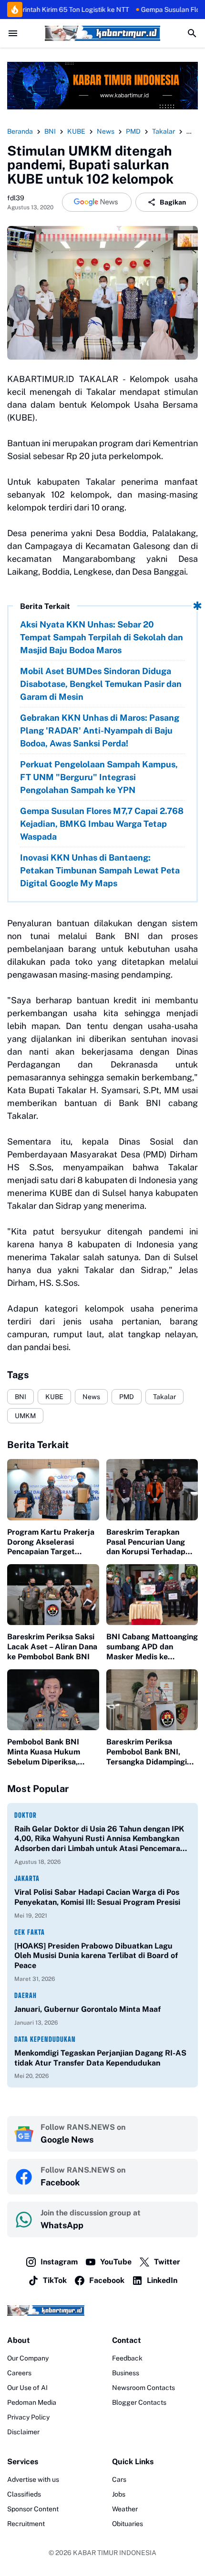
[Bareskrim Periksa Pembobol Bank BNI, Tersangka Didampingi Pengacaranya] (152, 1700)
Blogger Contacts (139, 2402)
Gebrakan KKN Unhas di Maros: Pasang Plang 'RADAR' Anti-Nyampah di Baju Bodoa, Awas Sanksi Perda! (100, 730)
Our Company (28, 2358)
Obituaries (128, 2524)
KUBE (54, 1397)
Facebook (107, 2280)
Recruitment (26, 2524)
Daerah (26, 1995)
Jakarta (27, 1878)
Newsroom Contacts (143, 2388)
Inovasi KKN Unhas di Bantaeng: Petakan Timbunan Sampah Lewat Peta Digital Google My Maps (100, 870)
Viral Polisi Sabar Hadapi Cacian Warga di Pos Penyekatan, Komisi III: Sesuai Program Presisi (97, 1897)
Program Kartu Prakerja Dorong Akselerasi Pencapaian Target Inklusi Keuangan (51, 1542)
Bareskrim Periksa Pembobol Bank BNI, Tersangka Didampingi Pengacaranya (147, 1752)
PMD (127, 1397)
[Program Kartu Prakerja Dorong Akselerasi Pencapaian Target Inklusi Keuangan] (53, 1489)
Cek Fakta (30, 1932)
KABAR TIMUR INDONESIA (115, 2553)
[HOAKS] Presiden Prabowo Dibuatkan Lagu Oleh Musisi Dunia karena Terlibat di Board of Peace (96, 1956)
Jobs (119, 2494)
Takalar (164, 1397)
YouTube (116, 2262)
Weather (125, 2509)
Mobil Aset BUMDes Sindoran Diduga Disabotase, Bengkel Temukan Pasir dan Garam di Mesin (101, 684)
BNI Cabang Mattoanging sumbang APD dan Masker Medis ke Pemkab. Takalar (152, 1647)
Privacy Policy (28, 2417)
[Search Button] (192, 33)
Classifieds (24, 2494)
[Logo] (102, 2310)
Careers (19, 2373)
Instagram (59, 2262)
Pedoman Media (32, 2402)
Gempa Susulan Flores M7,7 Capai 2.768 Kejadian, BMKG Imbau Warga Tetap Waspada (102, 824)
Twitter (167, 2262)
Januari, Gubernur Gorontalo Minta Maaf (87, 2009)
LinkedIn (162, 2280)
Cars (119, 2479)
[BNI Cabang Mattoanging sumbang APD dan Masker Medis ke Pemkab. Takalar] (152, 1595)
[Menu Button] (13, 33)
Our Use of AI (27, 2388)
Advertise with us (33, 2479)
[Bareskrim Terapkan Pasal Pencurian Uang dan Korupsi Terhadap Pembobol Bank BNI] (152, 1489)
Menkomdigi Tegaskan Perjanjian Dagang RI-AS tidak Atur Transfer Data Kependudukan (100, 2058)
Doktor (26, 1815)
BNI (20, 1397)
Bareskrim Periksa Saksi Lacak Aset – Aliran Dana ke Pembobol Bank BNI (52, 1647)
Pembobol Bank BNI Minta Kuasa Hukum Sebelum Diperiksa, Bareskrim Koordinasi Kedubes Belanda (46, 1752)
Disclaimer (23, 2432)
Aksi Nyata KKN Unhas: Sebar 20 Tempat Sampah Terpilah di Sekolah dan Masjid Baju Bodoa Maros (102, 637)
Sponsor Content (33, 2509)
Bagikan (173, 202)
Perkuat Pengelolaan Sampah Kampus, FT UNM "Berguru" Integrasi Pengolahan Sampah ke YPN (99, 777)
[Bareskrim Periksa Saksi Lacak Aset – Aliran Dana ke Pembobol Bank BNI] (53, 1595)
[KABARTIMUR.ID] (102, 33)
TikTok (55, 2280)
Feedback (127, 2358)
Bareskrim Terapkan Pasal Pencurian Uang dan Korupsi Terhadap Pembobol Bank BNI (146, 1542)
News (91, 1397)
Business (126, 2373)
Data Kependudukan (45, 2039)
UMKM (25, 1416)
